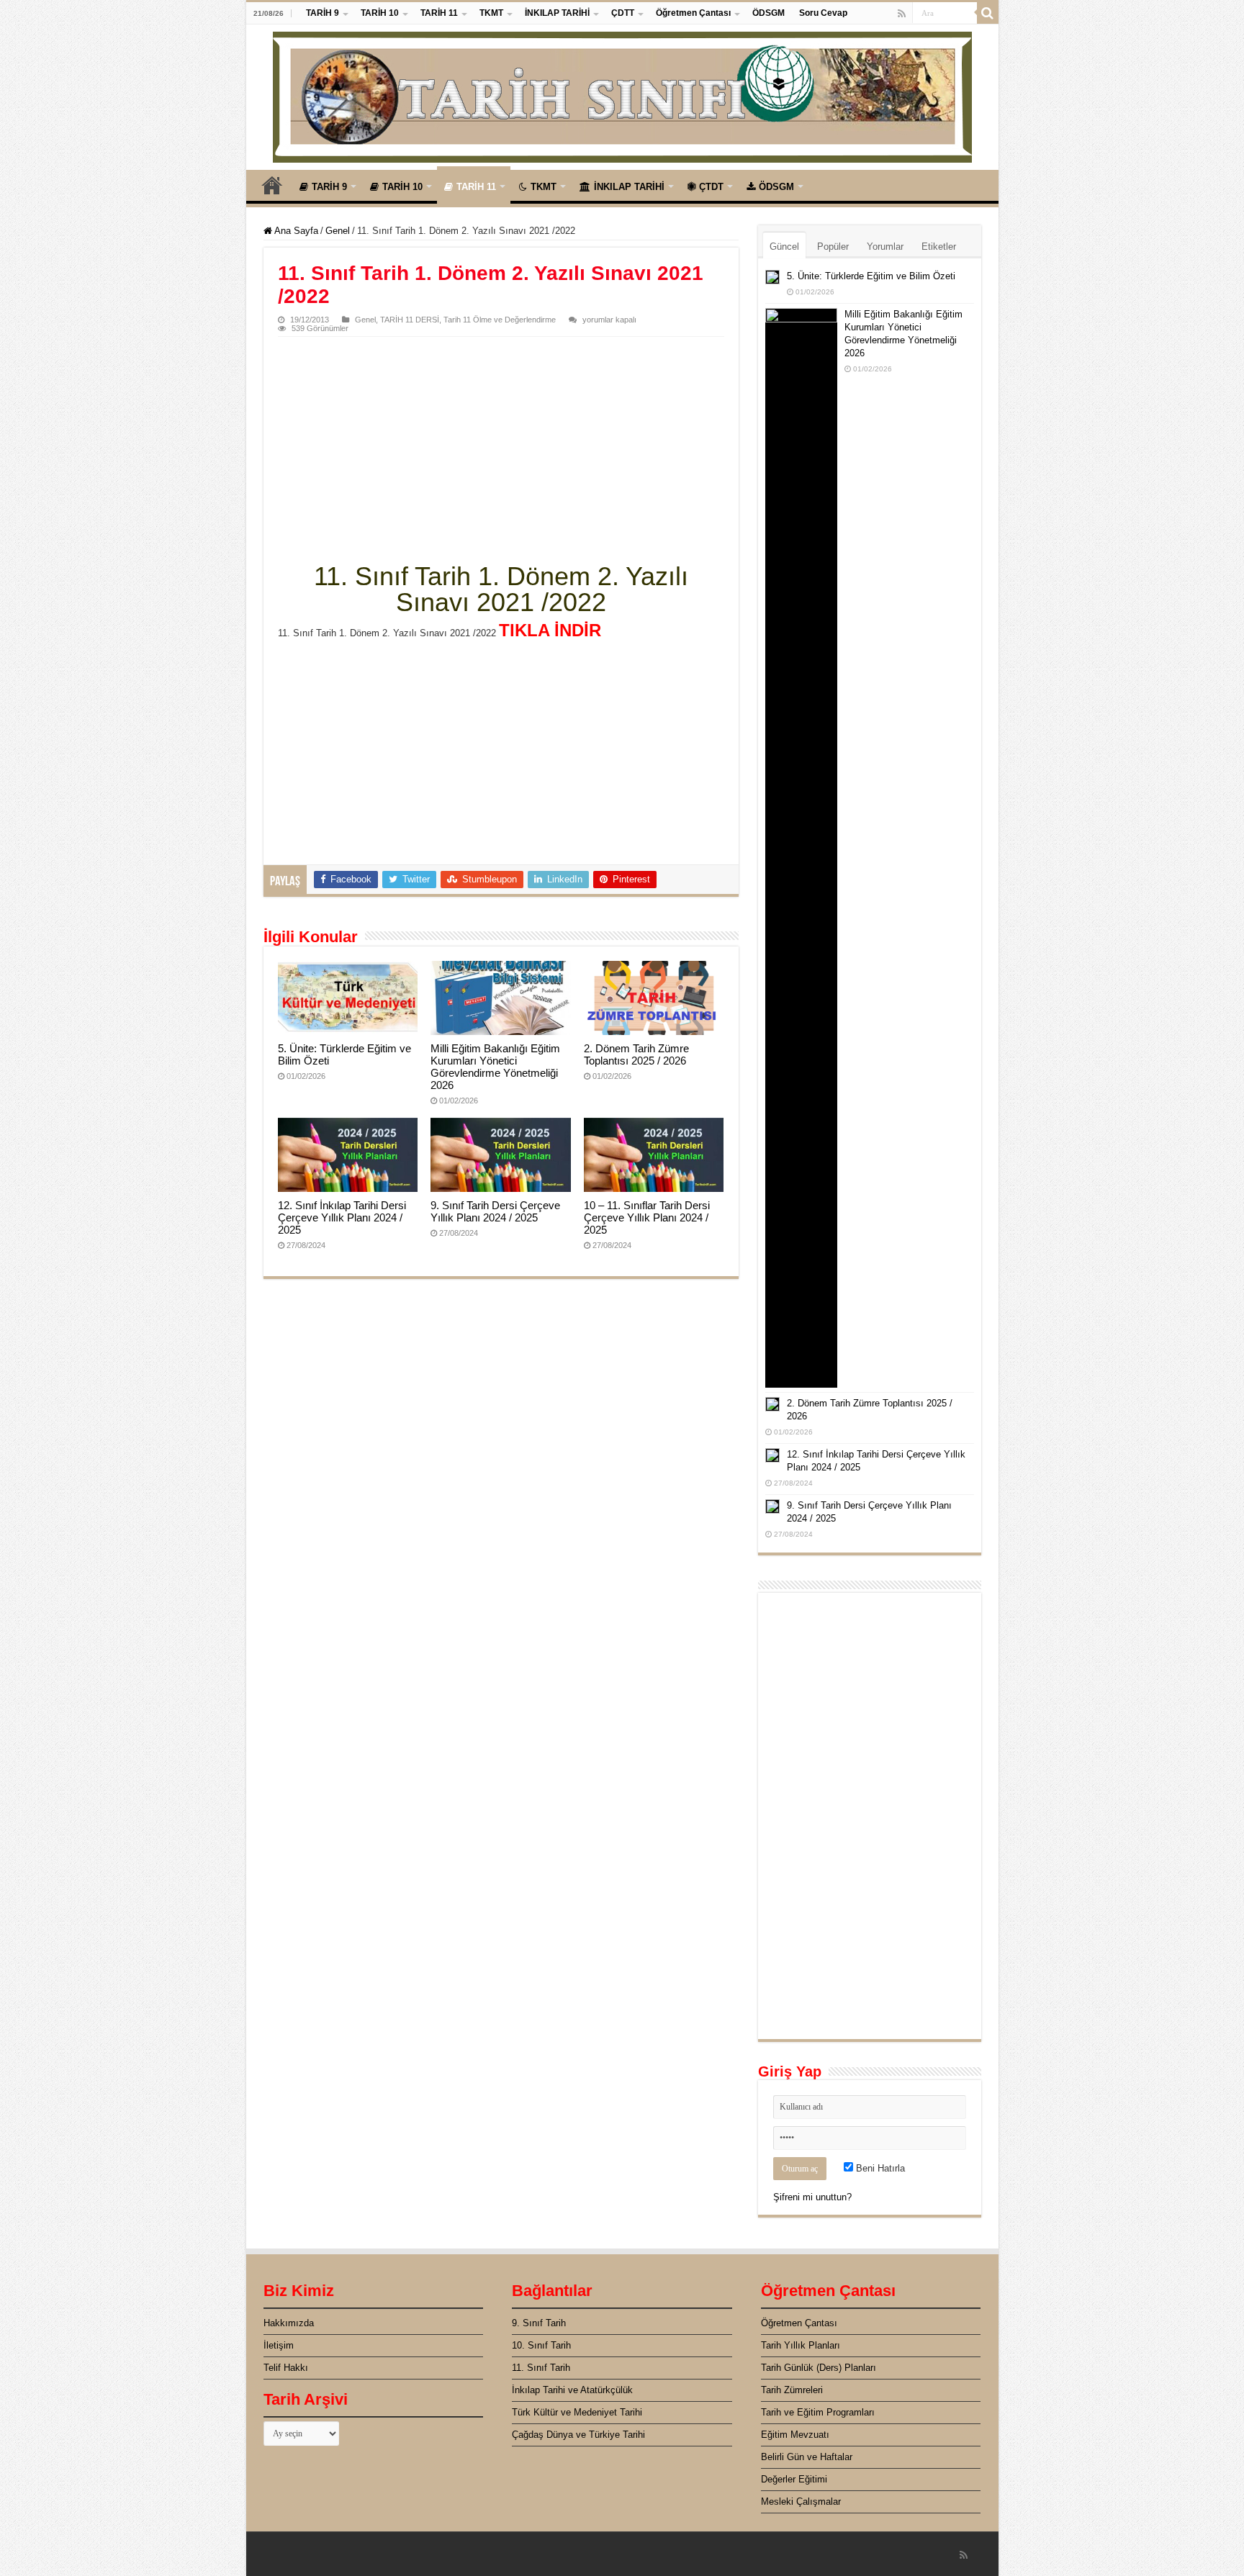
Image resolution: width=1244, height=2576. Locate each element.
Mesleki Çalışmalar (801, 2502)
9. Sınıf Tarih (539, 2323)
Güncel (784, 247)
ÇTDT (711, 187)
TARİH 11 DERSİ (410, 320)
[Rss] (902, 14)
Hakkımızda (289, 2323)
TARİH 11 (439, 13)
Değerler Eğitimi (794, 2479)
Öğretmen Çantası (693, 13)
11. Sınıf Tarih (541, 2368)
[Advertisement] (501, 445)
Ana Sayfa (272, 185)
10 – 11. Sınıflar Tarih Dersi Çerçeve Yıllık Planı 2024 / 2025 (647, 1217)
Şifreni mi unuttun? (812, 2197)
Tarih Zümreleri (792, 2390)
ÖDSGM (769, 13)
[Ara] (988, 13)
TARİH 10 (380, 13)
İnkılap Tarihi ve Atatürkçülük (572, 2390)
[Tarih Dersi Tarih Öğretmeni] (622, 94)
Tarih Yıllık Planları (801, 2345)
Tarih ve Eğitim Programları (818, 2412)
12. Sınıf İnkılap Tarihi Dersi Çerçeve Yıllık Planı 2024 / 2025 (342, 1217)
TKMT (491, 13)
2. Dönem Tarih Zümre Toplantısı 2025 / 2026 (636, 1054)
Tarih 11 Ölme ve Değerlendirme (500, 320)
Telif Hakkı (286, 2368)
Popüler (833, 247)
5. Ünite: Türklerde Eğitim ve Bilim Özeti (871, 276)
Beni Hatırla (879, 2168)
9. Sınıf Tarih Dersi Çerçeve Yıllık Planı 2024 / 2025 (495, 1211)
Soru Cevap (823, 13)
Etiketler (939, 247)
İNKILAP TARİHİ (557, 13)
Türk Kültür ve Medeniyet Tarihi (577, 2412)
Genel (338, 231)
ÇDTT (623, 13)
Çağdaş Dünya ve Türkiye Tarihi (578, 2435)
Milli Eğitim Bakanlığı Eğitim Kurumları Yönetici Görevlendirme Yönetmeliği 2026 (495, 1067)
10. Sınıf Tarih (541, 2345)
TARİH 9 (323, 13)
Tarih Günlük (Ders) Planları (819, 2368)
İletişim (279, 2345)
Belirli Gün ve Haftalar (807, 2457)
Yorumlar (885, 247)
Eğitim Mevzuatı (795, 2435)
